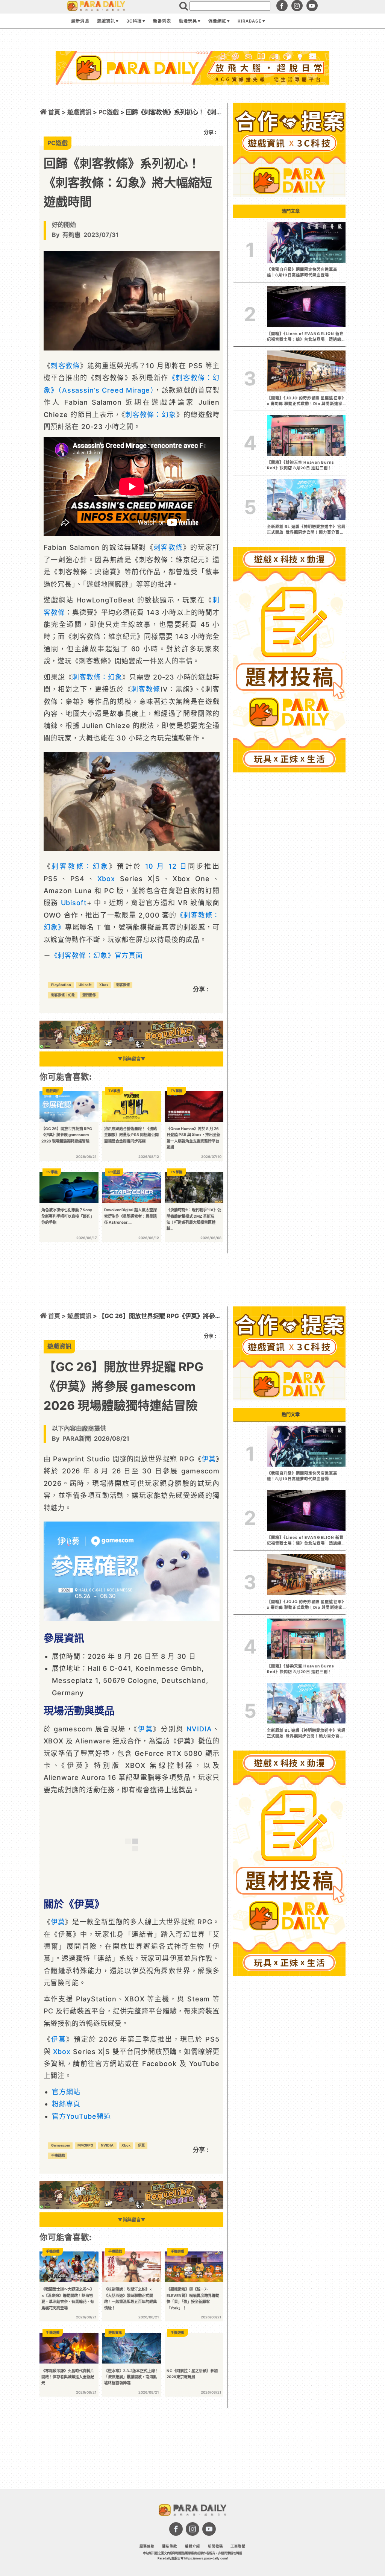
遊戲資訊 (106, 21)
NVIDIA (199, 1729)
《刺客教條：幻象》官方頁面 (97, 955)
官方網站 (66, 2092)
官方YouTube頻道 (81, 2116)
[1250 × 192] (131, 1047)
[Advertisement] (192, 105)
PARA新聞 (77, 1438)
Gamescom (61, 2145)
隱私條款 (170, 2546)
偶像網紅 (217, 21)
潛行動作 (89, 995)
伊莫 (209, 1459)
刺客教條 (65, 366)
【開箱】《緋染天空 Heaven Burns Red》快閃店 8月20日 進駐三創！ (301, 465)
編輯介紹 (192, 2546)
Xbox (106, 879)
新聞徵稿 (215, 2546)
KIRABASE (249, 21)
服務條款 (147, 2546)
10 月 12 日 (167, 866)
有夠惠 (71, 235)
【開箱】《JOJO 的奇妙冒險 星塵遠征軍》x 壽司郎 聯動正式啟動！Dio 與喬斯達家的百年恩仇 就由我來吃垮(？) (305, 401)
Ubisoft (74, 903)
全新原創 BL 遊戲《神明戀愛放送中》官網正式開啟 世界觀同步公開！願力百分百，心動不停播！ (306, 530)
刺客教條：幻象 (151, 415)
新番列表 (162, 21)
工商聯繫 (238, 2546)
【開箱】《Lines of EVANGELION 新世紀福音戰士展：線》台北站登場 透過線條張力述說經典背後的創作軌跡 (305, 337)
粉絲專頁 (66, 2104)
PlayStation (61, 985)
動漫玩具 (188, 21)
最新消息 (80, 21)
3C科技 (134, 21)
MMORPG (85, 2145)
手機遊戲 (58, 2155)
